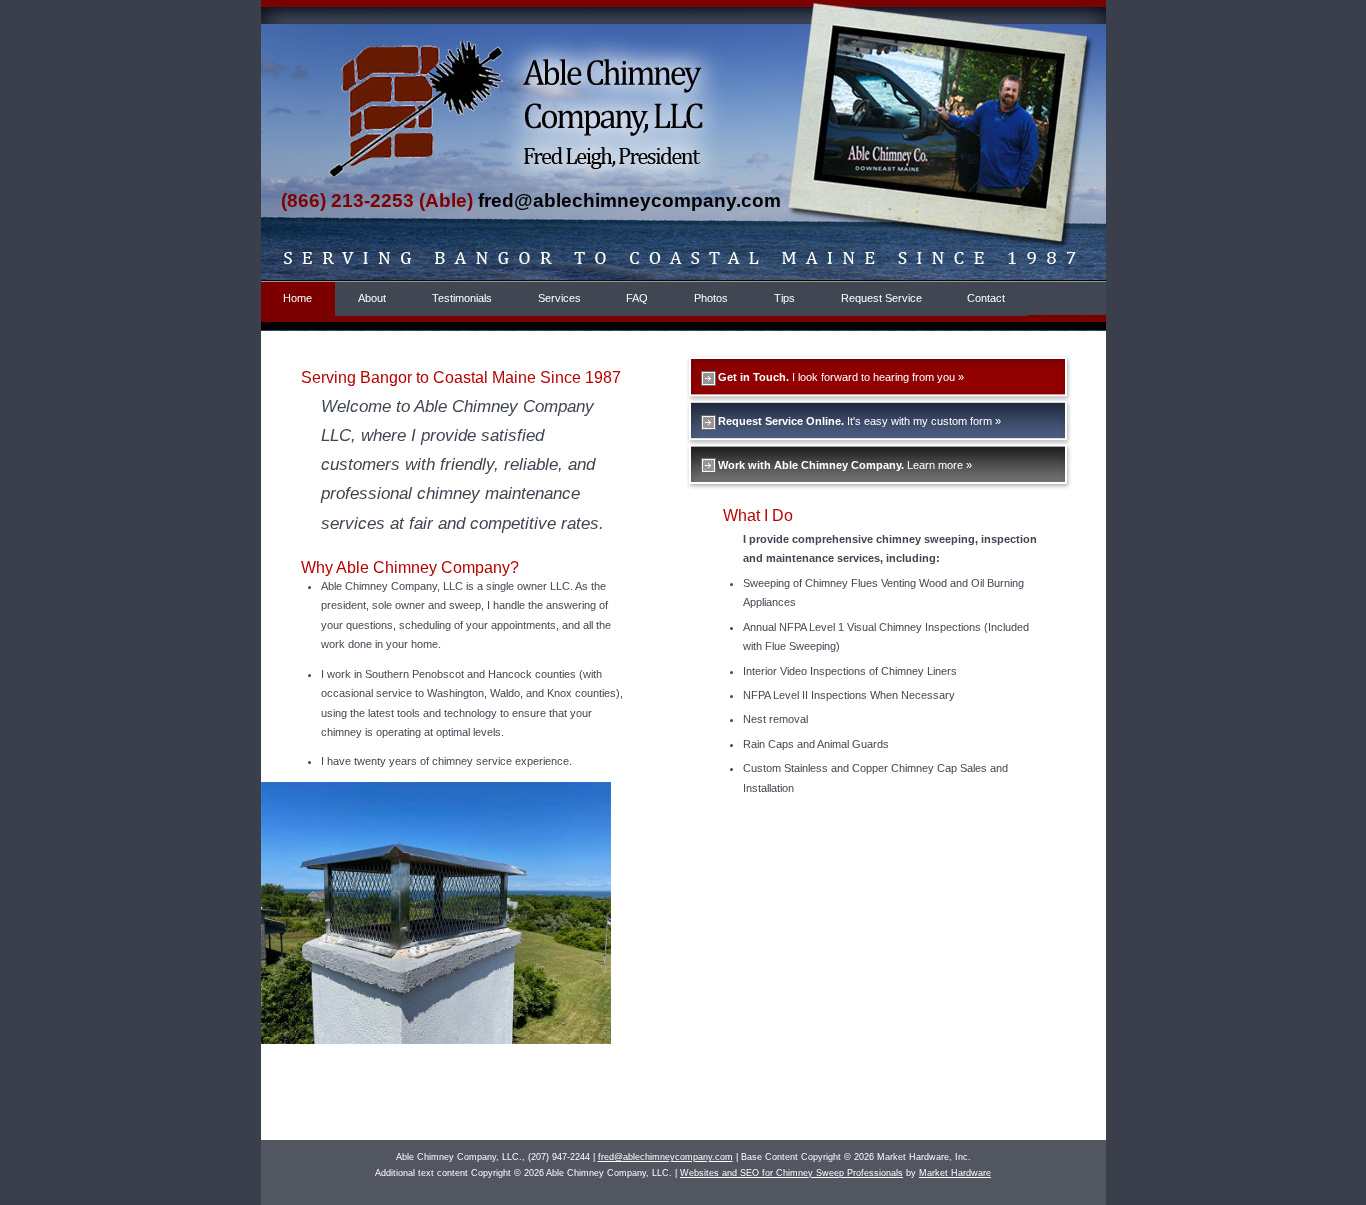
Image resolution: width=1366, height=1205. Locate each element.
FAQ (637, 298)
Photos (711, 298)
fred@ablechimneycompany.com (629, 200)
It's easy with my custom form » (859, 421)
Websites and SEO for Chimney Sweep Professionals (791, 1173)
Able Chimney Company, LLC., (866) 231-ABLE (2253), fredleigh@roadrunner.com (386, 82)
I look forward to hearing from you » (841, 377)
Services (559, 298)
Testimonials (462, 298)
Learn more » (845, 465)
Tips (784, 298)
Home (297, 298)
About (372, 298)
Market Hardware (955, 1173)
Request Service (881, 298)
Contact (986, 298)
